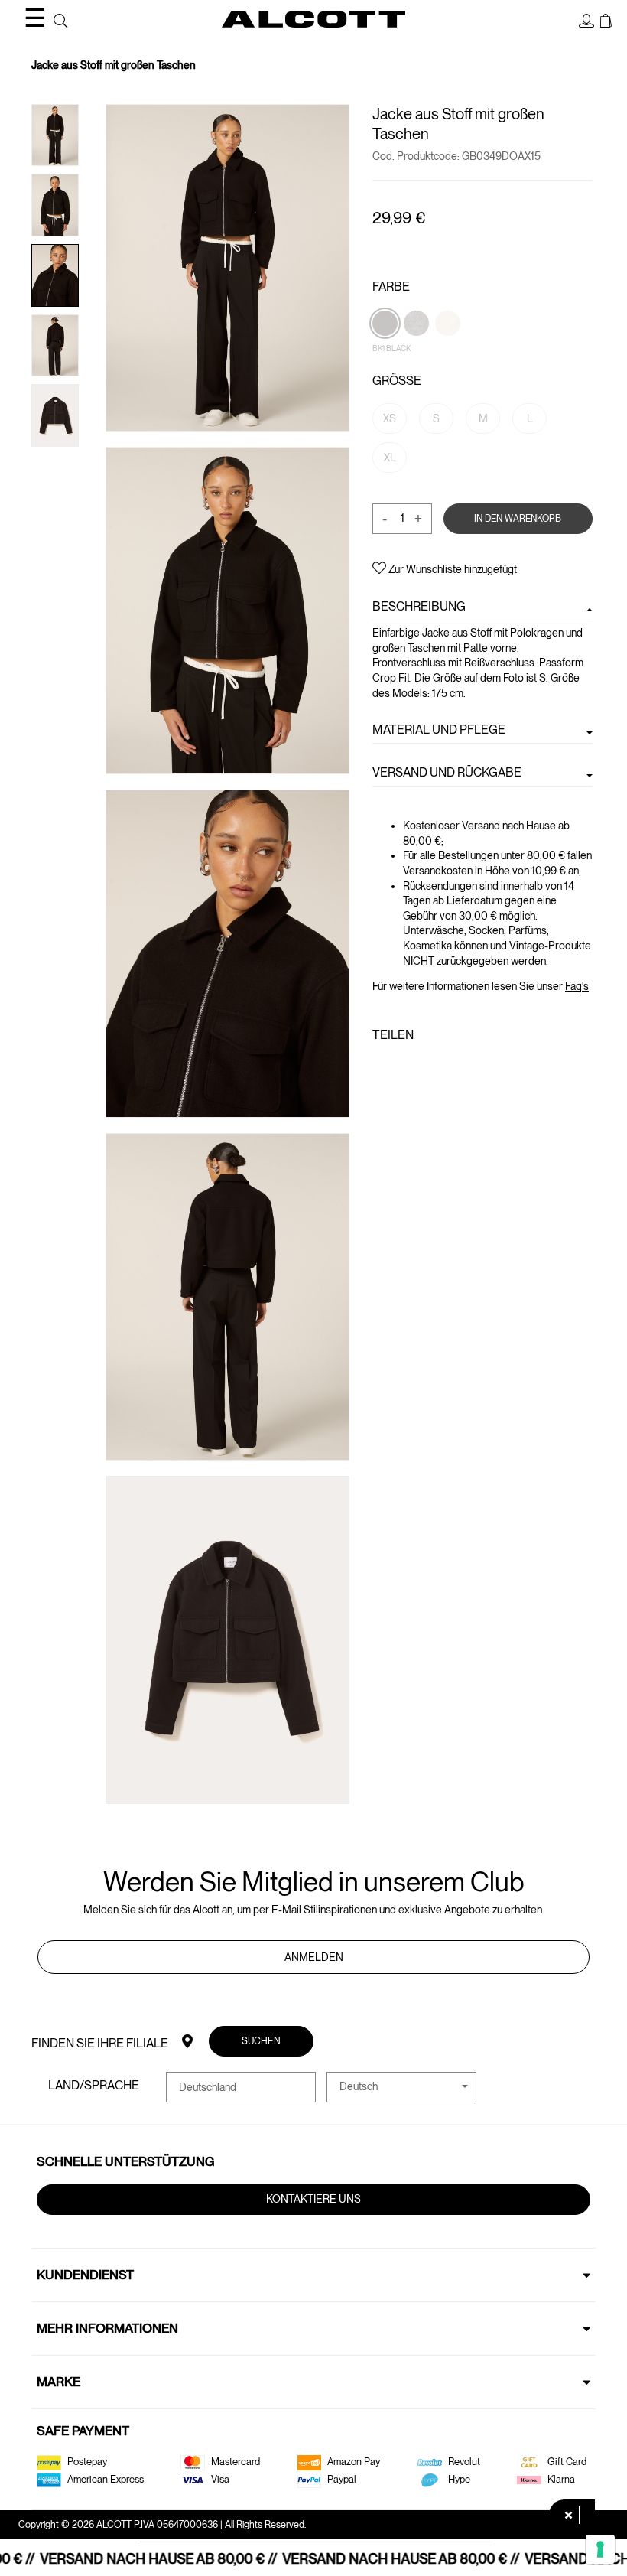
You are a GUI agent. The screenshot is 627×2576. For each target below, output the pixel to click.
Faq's (577, 986)
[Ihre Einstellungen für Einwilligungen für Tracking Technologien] (600, 2549)
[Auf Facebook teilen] (382, 1067)
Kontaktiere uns (313, 2199)
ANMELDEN (314, 1957)
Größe (397, 381)
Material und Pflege (439, 729)
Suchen (261, 2041)
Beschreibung (419, 606)
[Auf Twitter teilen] (404, 1067)
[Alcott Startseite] (313, 19)
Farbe (391, 287)
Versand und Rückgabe (447, 772)
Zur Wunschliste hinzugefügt (452, 569)
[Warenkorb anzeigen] (606, 21)
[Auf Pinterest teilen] (429, 1067)
